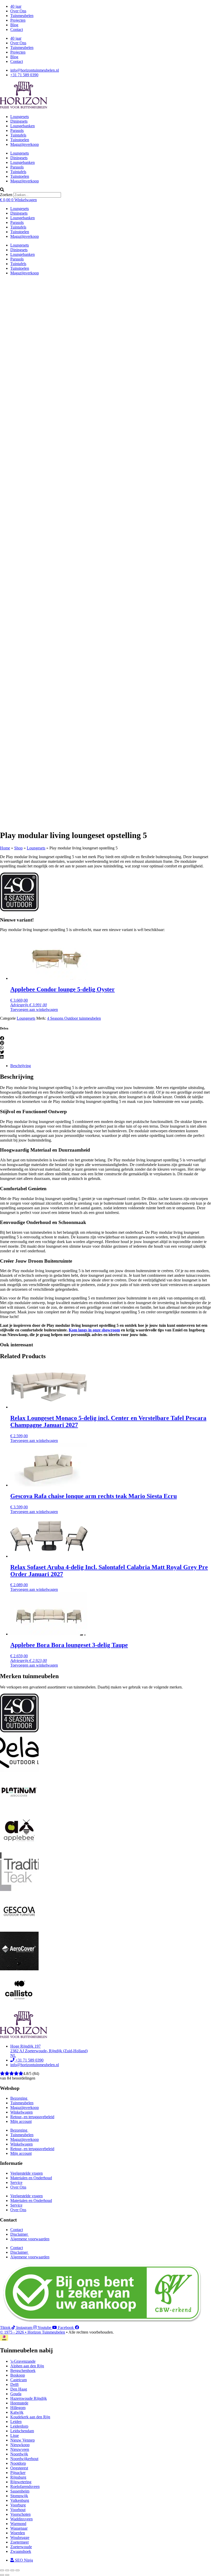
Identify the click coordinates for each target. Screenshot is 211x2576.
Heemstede (19, 2403)
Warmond (18, 2524)
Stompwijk (19, 2496)
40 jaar (16, 6)
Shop (18, 848)
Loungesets (20, 117)
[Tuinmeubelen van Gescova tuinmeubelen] (19, 1929)
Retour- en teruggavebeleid (32, 2117)
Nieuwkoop (20, 2445)
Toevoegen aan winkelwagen (34, 1010)
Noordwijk (19, 2454)
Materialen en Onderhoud (31, 2178)
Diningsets (19, 121)
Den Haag (19, 2389)
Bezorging (19, 2098)
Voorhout (18, 2510)
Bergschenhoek (23, 2371)
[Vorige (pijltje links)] (2, 2575)
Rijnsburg (18, 2477)
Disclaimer (20, 2234)
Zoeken (6, 195)
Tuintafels (18, 135)
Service (16, 2182)
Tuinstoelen (20, 140)
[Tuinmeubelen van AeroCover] (19, 1969)
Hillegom (18, 2408)
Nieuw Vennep (23, 2440)
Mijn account (21, 2121)
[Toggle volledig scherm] (7, 2570)
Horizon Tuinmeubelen (46, 2332)
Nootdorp (18, 2463)
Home (5, 848)
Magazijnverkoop (25, 144)
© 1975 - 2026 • (14, 2332)
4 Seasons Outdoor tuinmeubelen (74, 1018)
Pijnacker (18, 2473)
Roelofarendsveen (25, 2486)
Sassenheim (20, 2491)
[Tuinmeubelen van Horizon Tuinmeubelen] (19, 1771)
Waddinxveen (21, 2519)
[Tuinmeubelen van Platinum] (19, 1810)
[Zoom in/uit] (2, 2570)
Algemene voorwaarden (30, 2239)
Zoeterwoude (21, 2547)
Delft (14, 2384)
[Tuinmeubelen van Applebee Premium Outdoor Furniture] (19, 1850)
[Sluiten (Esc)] (17, 2570)
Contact (17, 29)
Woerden (18, 2533)
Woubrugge (20, 2537)
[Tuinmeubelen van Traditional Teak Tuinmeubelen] (19, 1890)
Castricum (19, 2380)
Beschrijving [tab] (21, 1066)
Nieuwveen (20, 2449)
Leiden (16, 2422)
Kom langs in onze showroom (94, 1330)
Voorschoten (20, 2514)
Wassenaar (19, 2528)
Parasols (17, 130)
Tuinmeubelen (22, 16)
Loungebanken (23, 126)
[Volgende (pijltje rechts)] (7, 2575)
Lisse (15, 2435)
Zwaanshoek (21, 2551)
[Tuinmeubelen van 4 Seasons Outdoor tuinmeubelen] (19, 910)
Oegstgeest (19, 2468)
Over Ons (18, 11)
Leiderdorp (19, 2426)
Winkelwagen (21, 2112)
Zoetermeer (20, 2542)
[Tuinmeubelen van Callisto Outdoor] (19, 2009)
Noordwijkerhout (24, 2459)
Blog (14, 25)
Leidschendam (22, 2431)
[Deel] (12, 2570)
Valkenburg (20, 2500)
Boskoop (18, 2375)
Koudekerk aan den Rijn (30, 2417)
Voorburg (18, 2505)
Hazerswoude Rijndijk (29, 2398)
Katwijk (17, 2412)
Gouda (16, 2394)
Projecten (18, 20)
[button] (105, 190)
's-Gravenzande (23, 2361)
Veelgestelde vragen (27, 2173)
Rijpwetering (21, 2482)
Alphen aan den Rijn (27, 2366)
